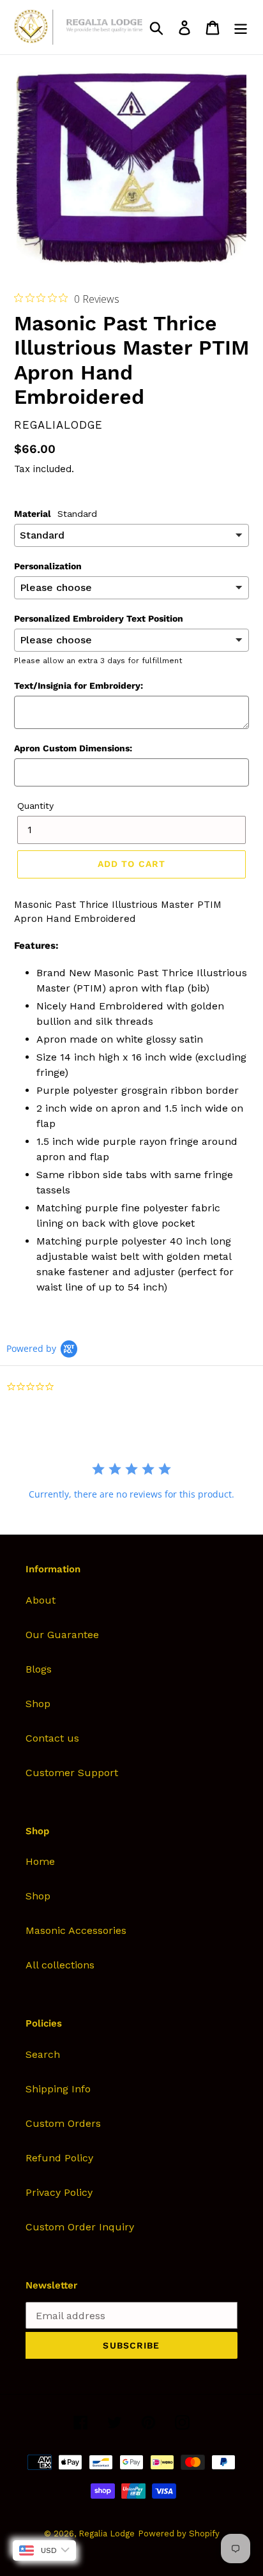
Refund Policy (59, 2158)
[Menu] (241, 27)
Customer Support (72, 1773)
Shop (38, 1704)
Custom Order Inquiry (80, 2227)
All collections (60, 1965)
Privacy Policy (59, 2192)
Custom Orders (63, 2123)
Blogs (39, 1669)
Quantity (35, 806)
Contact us (52, 1738)
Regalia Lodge (107, 2534)
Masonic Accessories (76, 1930)
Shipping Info (58, 2089)
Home (40, 1861)
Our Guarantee (62, 1635)
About (41, 1600)
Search (43, 2054)
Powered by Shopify (179, 2534)
